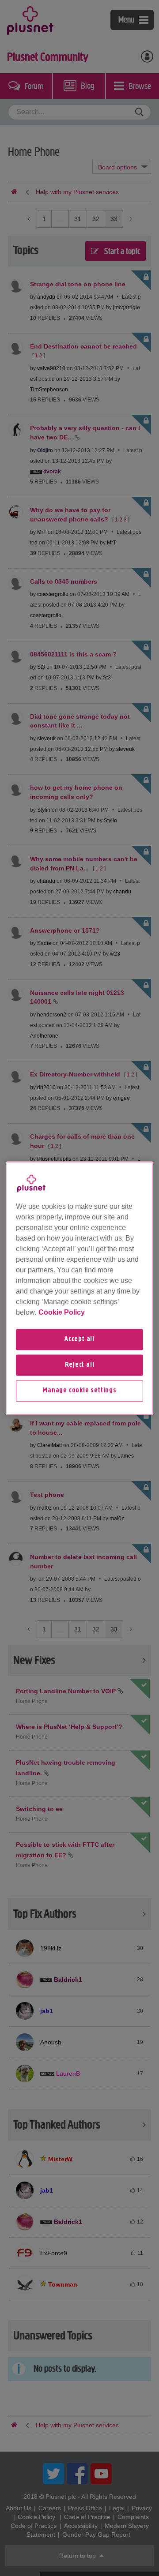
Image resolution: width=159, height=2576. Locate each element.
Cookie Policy (62, 1312)
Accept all (79, 1339)
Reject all (80, 1365)
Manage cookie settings (79, 1391)
